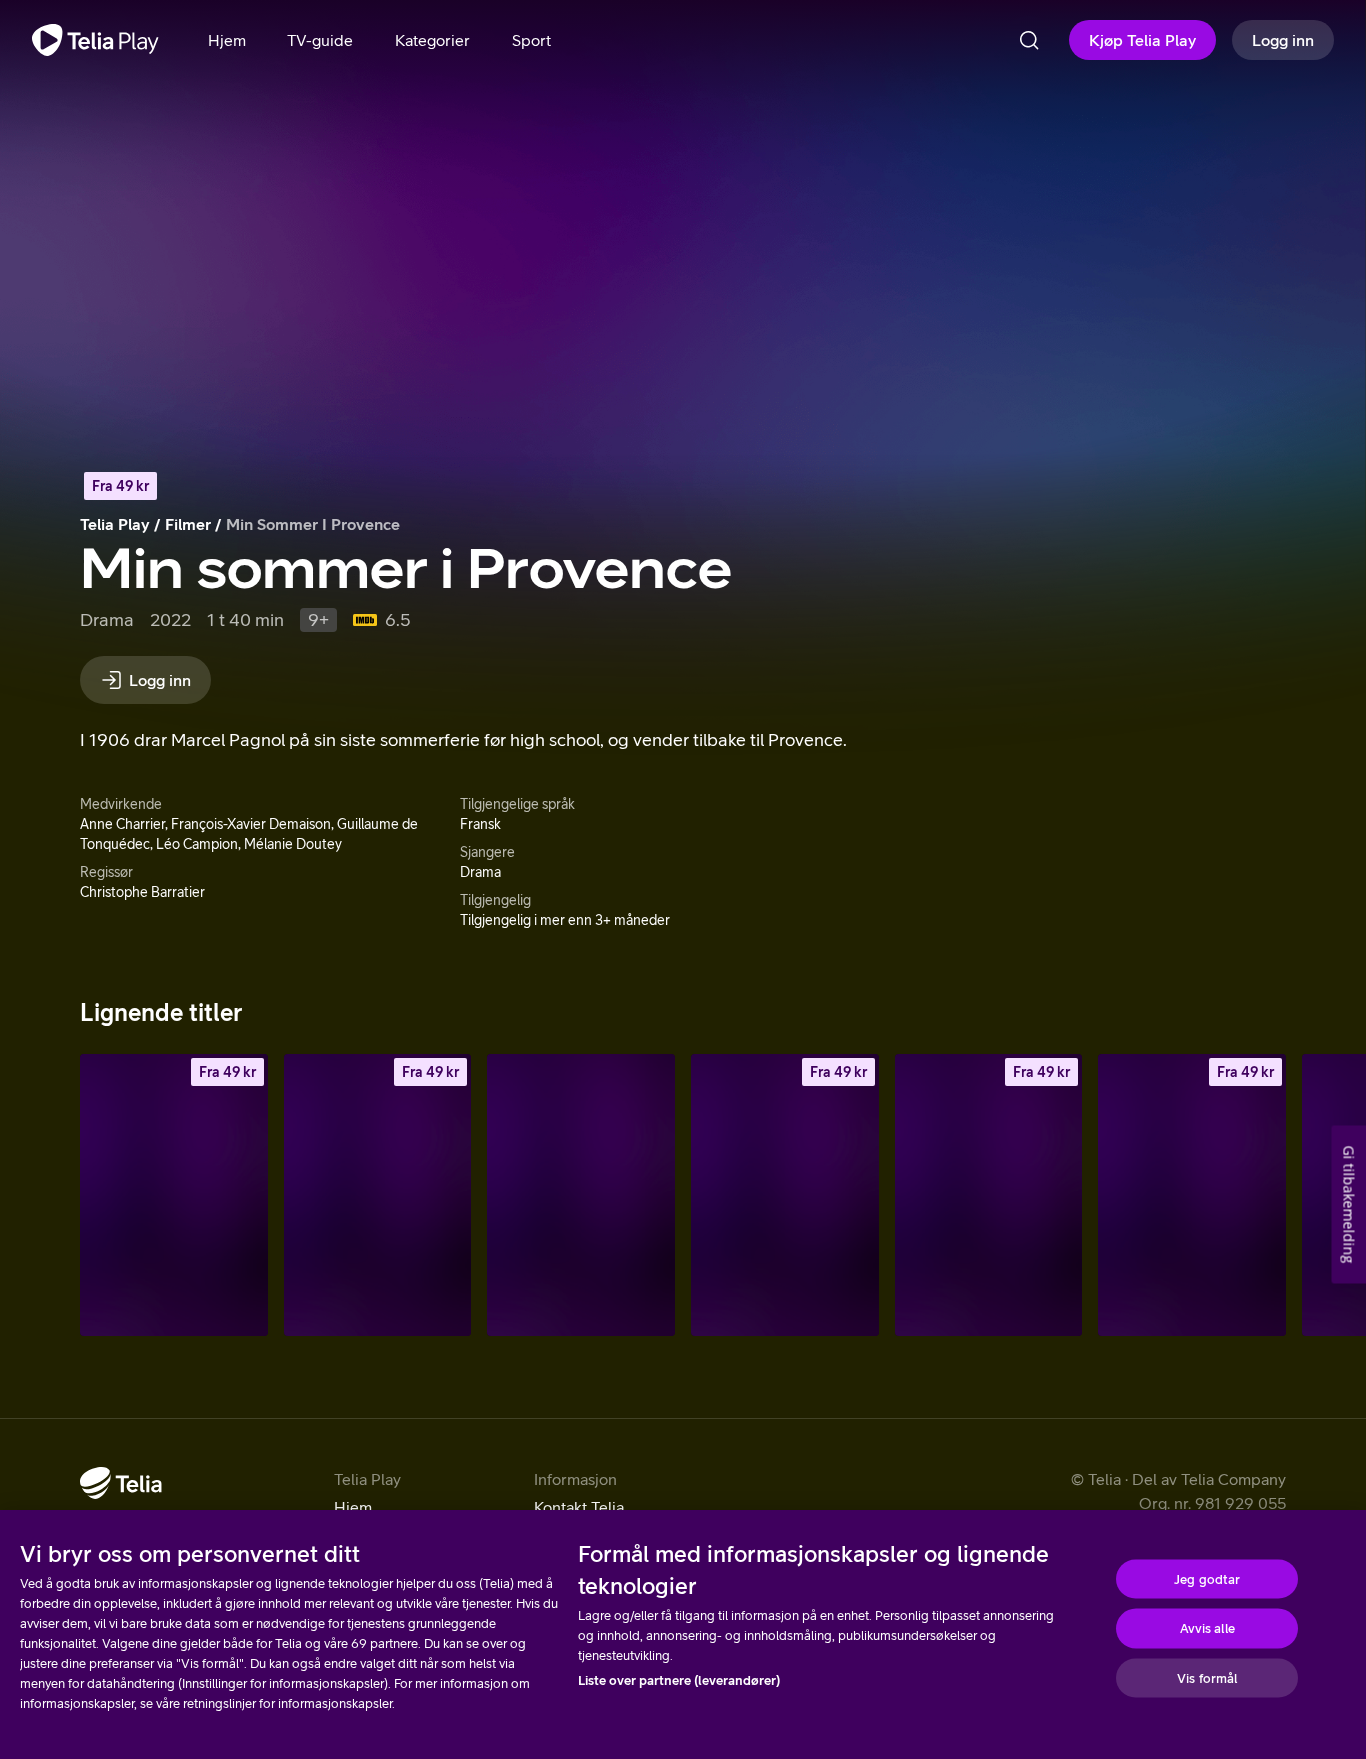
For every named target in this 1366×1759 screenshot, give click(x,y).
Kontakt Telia (579, 1507)
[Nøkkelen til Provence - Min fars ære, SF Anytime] (1192, 1194)
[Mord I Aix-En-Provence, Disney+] (581, 1194)
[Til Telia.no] (121, 1483)
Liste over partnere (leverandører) (679, 1680)
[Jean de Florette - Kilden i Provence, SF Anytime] (785, 1194)
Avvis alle (1207, 1628)
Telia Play (115, 524)
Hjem (353, 1507)
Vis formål (1207, 1677)
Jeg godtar (1207, 1578)
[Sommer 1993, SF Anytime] (174, 1194)
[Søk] (1029, 40)
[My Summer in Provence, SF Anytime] (378, 1194)
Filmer (188, 524)
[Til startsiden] (95, 40)
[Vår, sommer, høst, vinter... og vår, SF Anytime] (989, 1194)
